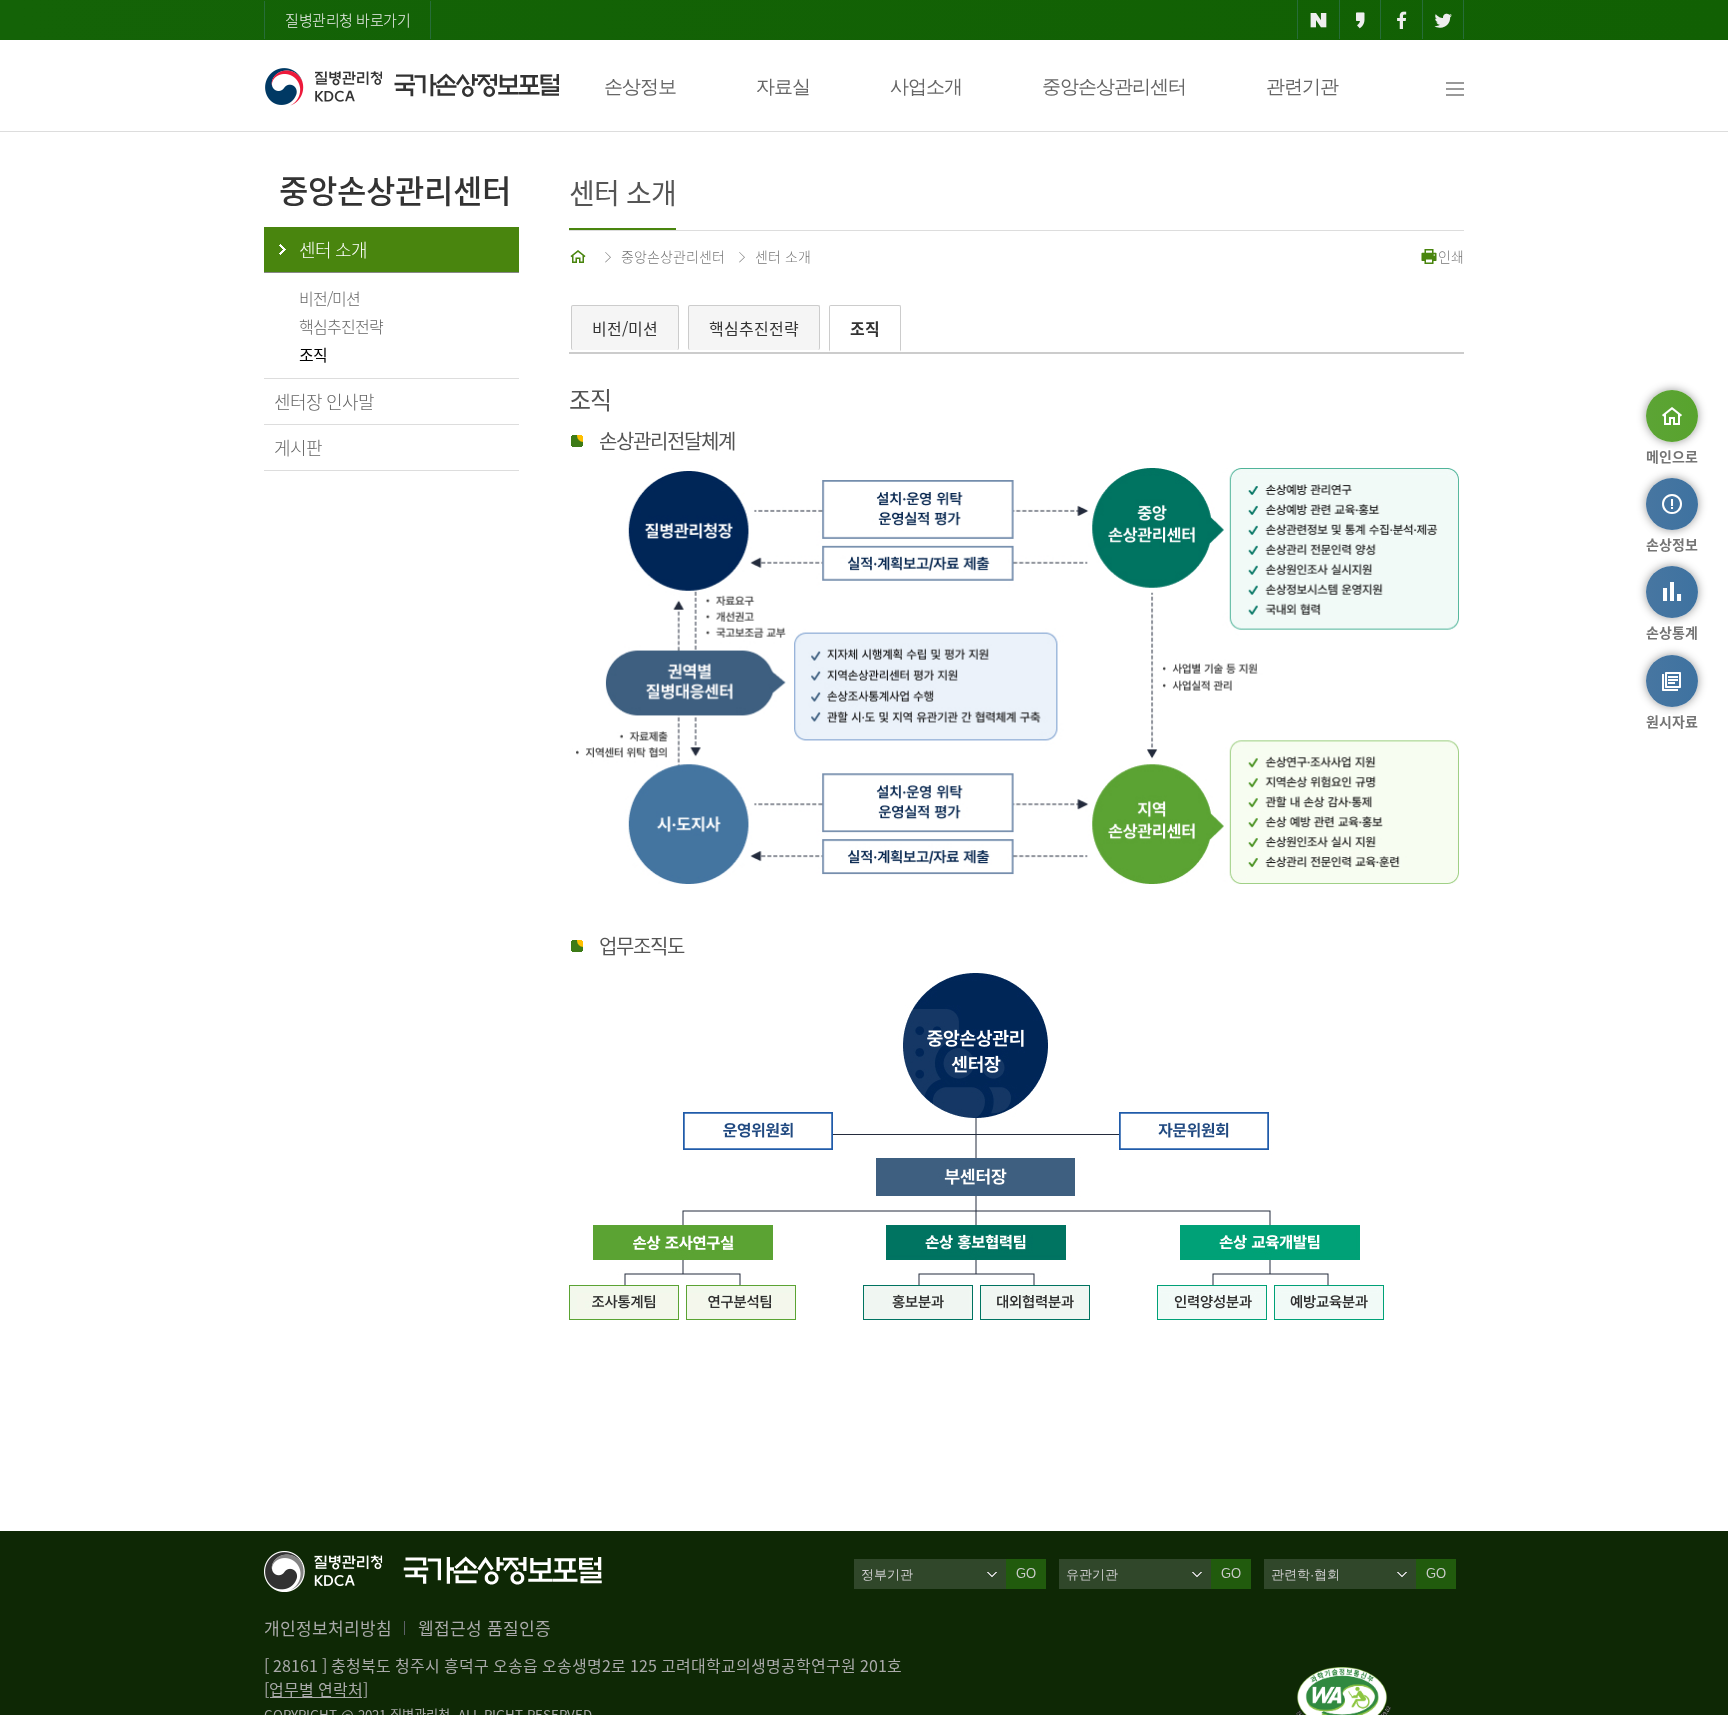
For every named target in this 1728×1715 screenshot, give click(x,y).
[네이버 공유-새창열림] (1318, 20)
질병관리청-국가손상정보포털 (411, 86)
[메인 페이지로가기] (580, 256)
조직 (313, 354)
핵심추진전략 (341, 326)
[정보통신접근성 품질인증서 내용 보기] (1343, 1679)
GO (1026, 1573)
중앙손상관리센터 (1114, 86)
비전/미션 (329, 298)
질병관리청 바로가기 (347, 20)
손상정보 (640, 86)
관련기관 (1302, 86)
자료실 (783, 86)
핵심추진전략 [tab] (754, 328)
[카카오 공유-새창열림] (1360, 20)
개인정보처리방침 (328, 1627)
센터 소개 (333, 249)
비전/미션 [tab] (625, 328)
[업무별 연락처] (316, 1689)
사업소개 (926, 86)
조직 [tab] (865, 328)
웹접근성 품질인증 (484, 1627)
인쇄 (1451, 256)
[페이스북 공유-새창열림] (1401, 20)
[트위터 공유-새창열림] (1443, 20)
